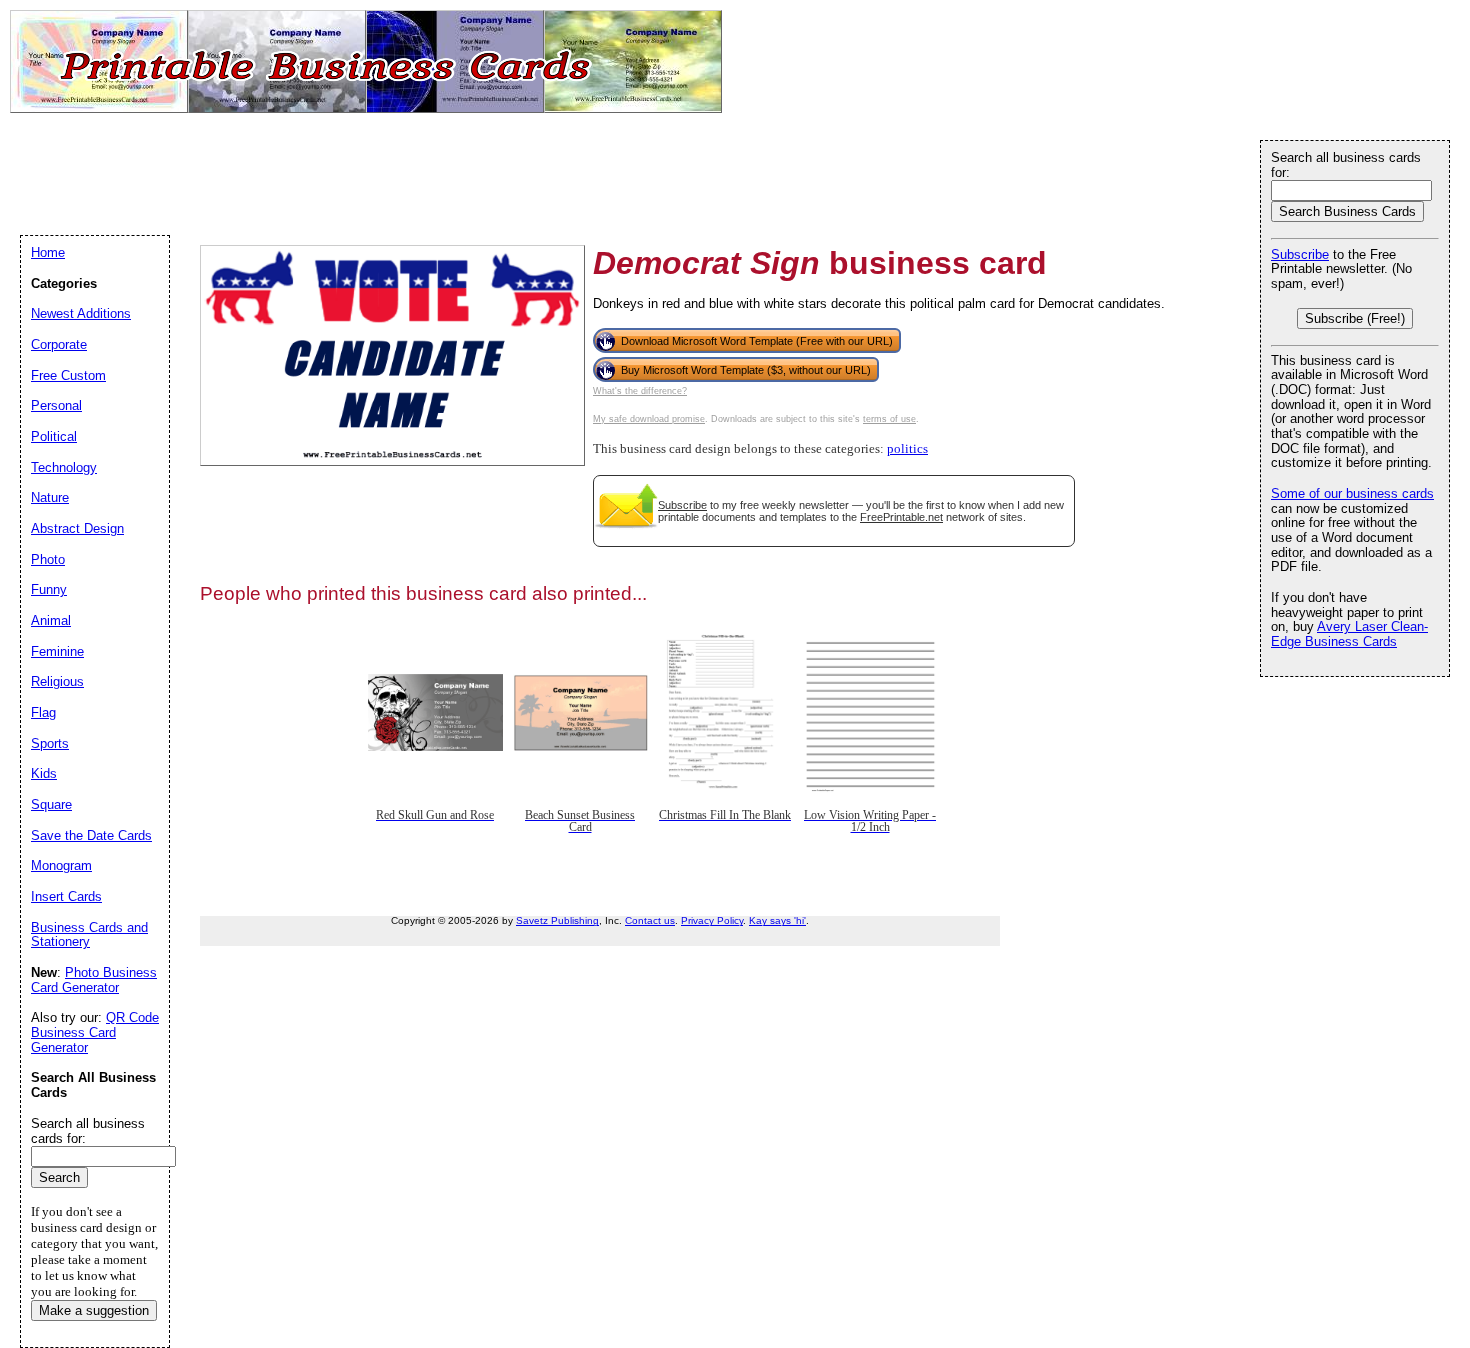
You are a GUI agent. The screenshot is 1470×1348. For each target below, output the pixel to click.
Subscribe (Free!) (1355, 318)
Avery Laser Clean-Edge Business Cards (1349, 634)
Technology (64, 467)
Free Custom (68, 375)
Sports (50, 743)
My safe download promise (649, 419)
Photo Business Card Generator (94, 980)
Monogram (61, 865)
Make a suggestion (94, 1310)
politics (907, 449)
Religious (57, 681)
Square (51, 804)
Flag (43, 712)
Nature (50, 497)
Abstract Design (77, 528)
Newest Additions (81, 313)
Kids (44, 773)
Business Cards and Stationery (89, 935)
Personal (56, 405)
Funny (49, 589)
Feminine (57, 651)
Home (48, 252)
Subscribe (682, 505)
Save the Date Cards (91, 835)
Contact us (650, 920)
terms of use (889, 419)
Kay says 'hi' (777, 920)
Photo (48, 559)
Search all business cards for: (1346, 165)
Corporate (59, 344)
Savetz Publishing (557, 920)
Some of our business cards (1352, 493)
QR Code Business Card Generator (95, 1032)
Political (54, 436)
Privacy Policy (712, 920)
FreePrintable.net (901, 517)
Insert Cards (66, 896)
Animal (51, 620)
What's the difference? (640, 391)
